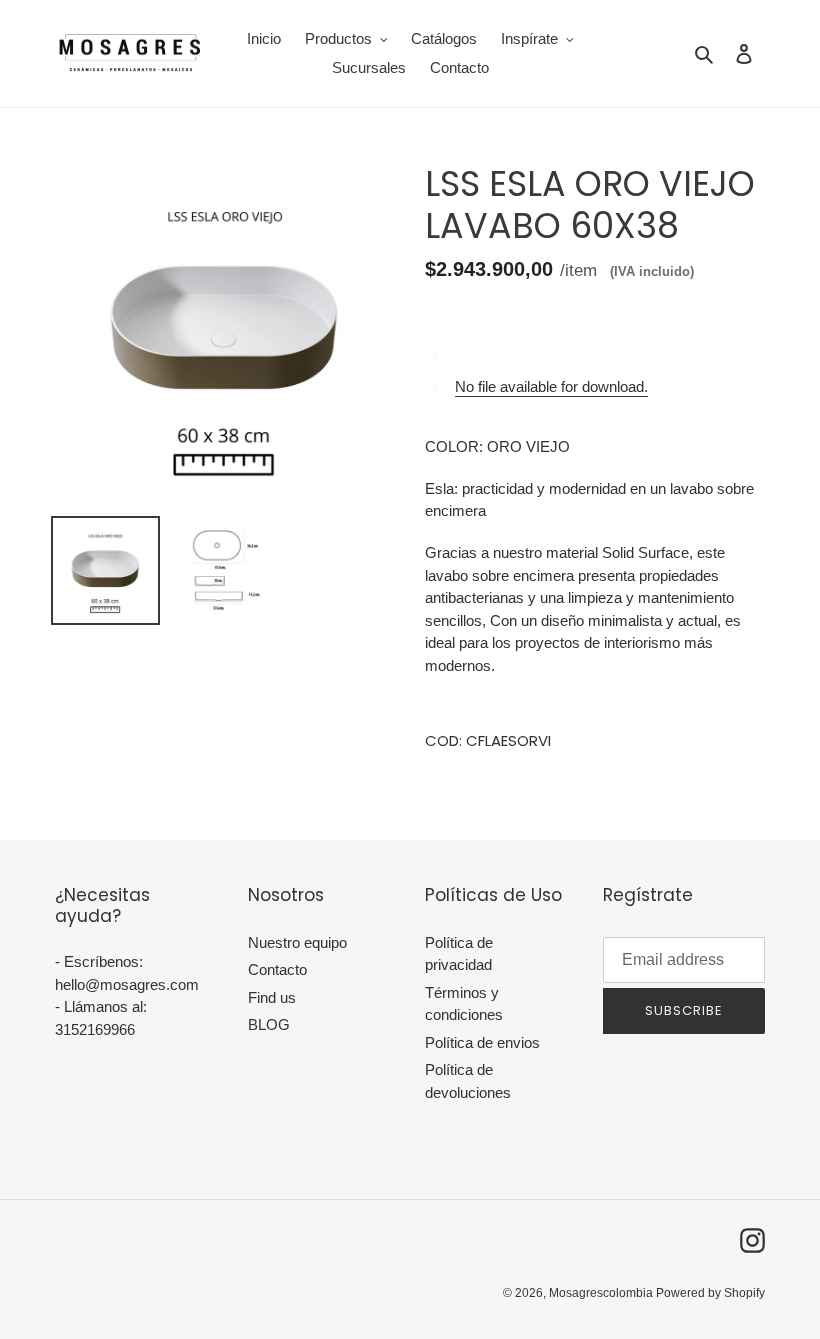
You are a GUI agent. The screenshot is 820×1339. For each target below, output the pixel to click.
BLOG (269, 1024)
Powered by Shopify (710, 1293)
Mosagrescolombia (602, 1293)
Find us (272, 997)
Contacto (277, 969)
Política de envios (482, 1042)
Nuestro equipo (297, 942)
